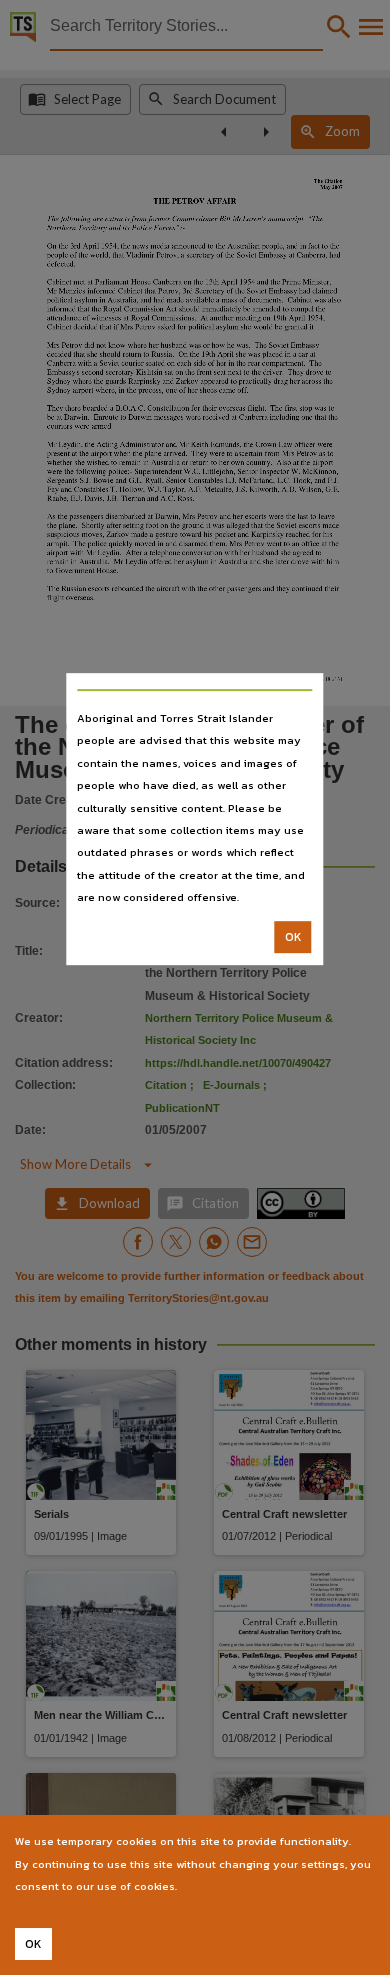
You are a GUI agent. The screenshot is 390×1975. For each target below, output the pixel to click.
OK (293, 937)
